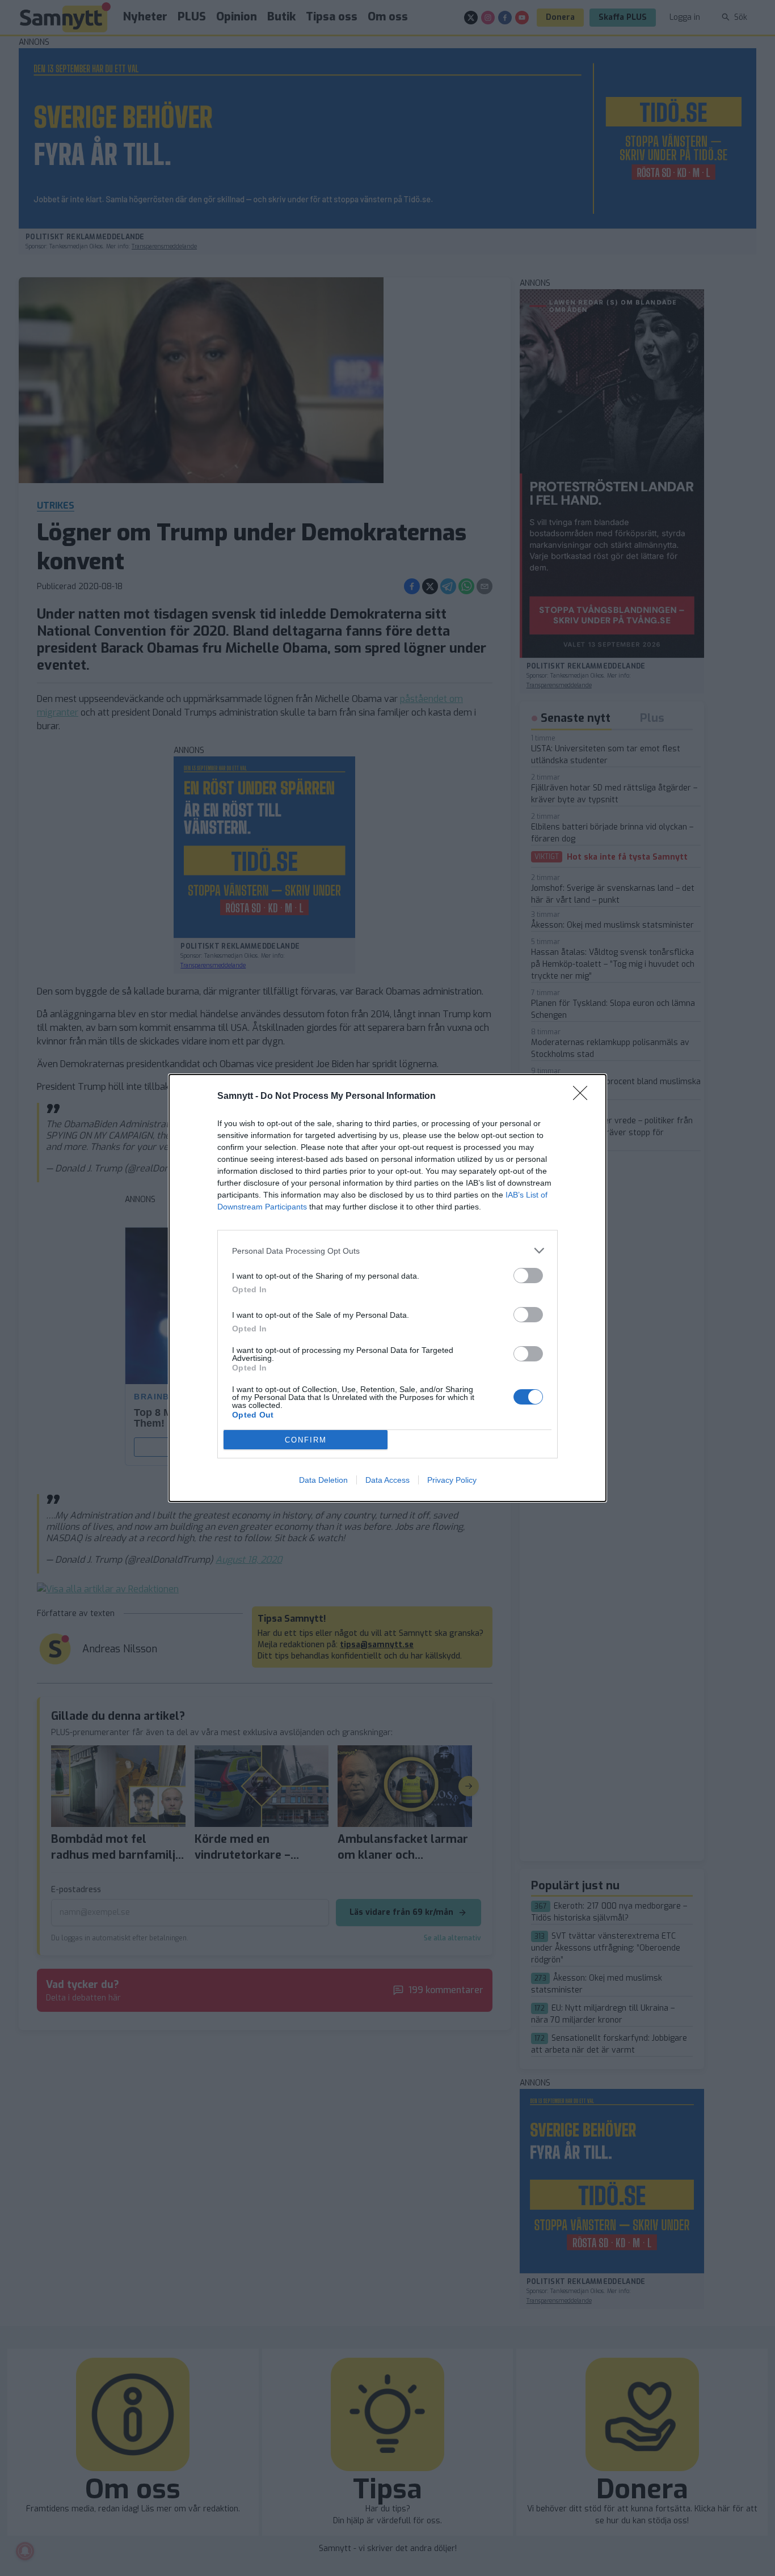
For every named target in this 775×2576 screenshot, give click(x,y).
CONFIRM (306, 1440)
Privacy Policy (452, 1480)
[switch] (528, 1276)
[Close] (584, 1097)
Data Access (387, 1480)
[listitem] (387, 1251)
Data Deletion (323, 1480)
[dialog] (387, 1288)
